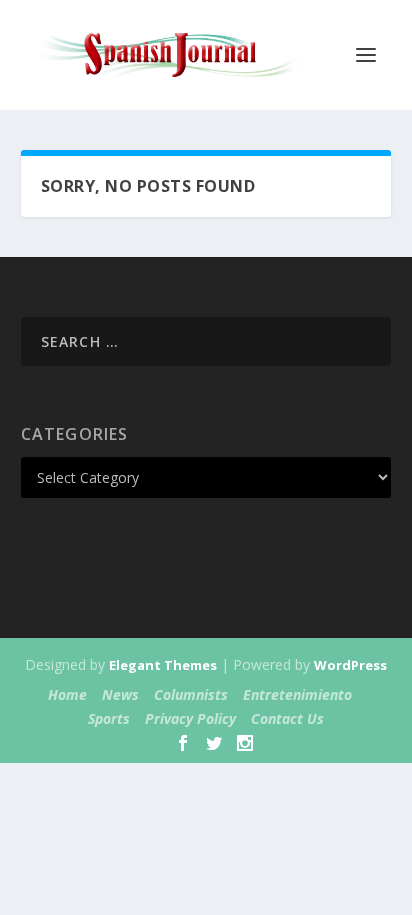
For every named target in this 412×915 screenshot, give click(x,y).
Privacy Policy (190, 718)
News (120, 694)
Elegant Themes (163, 665)
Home (67, 694)
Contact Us (287, 718)
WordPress (350, 665)
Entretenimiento (297, 694)
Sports (109, 718)
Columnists (191, 694)
